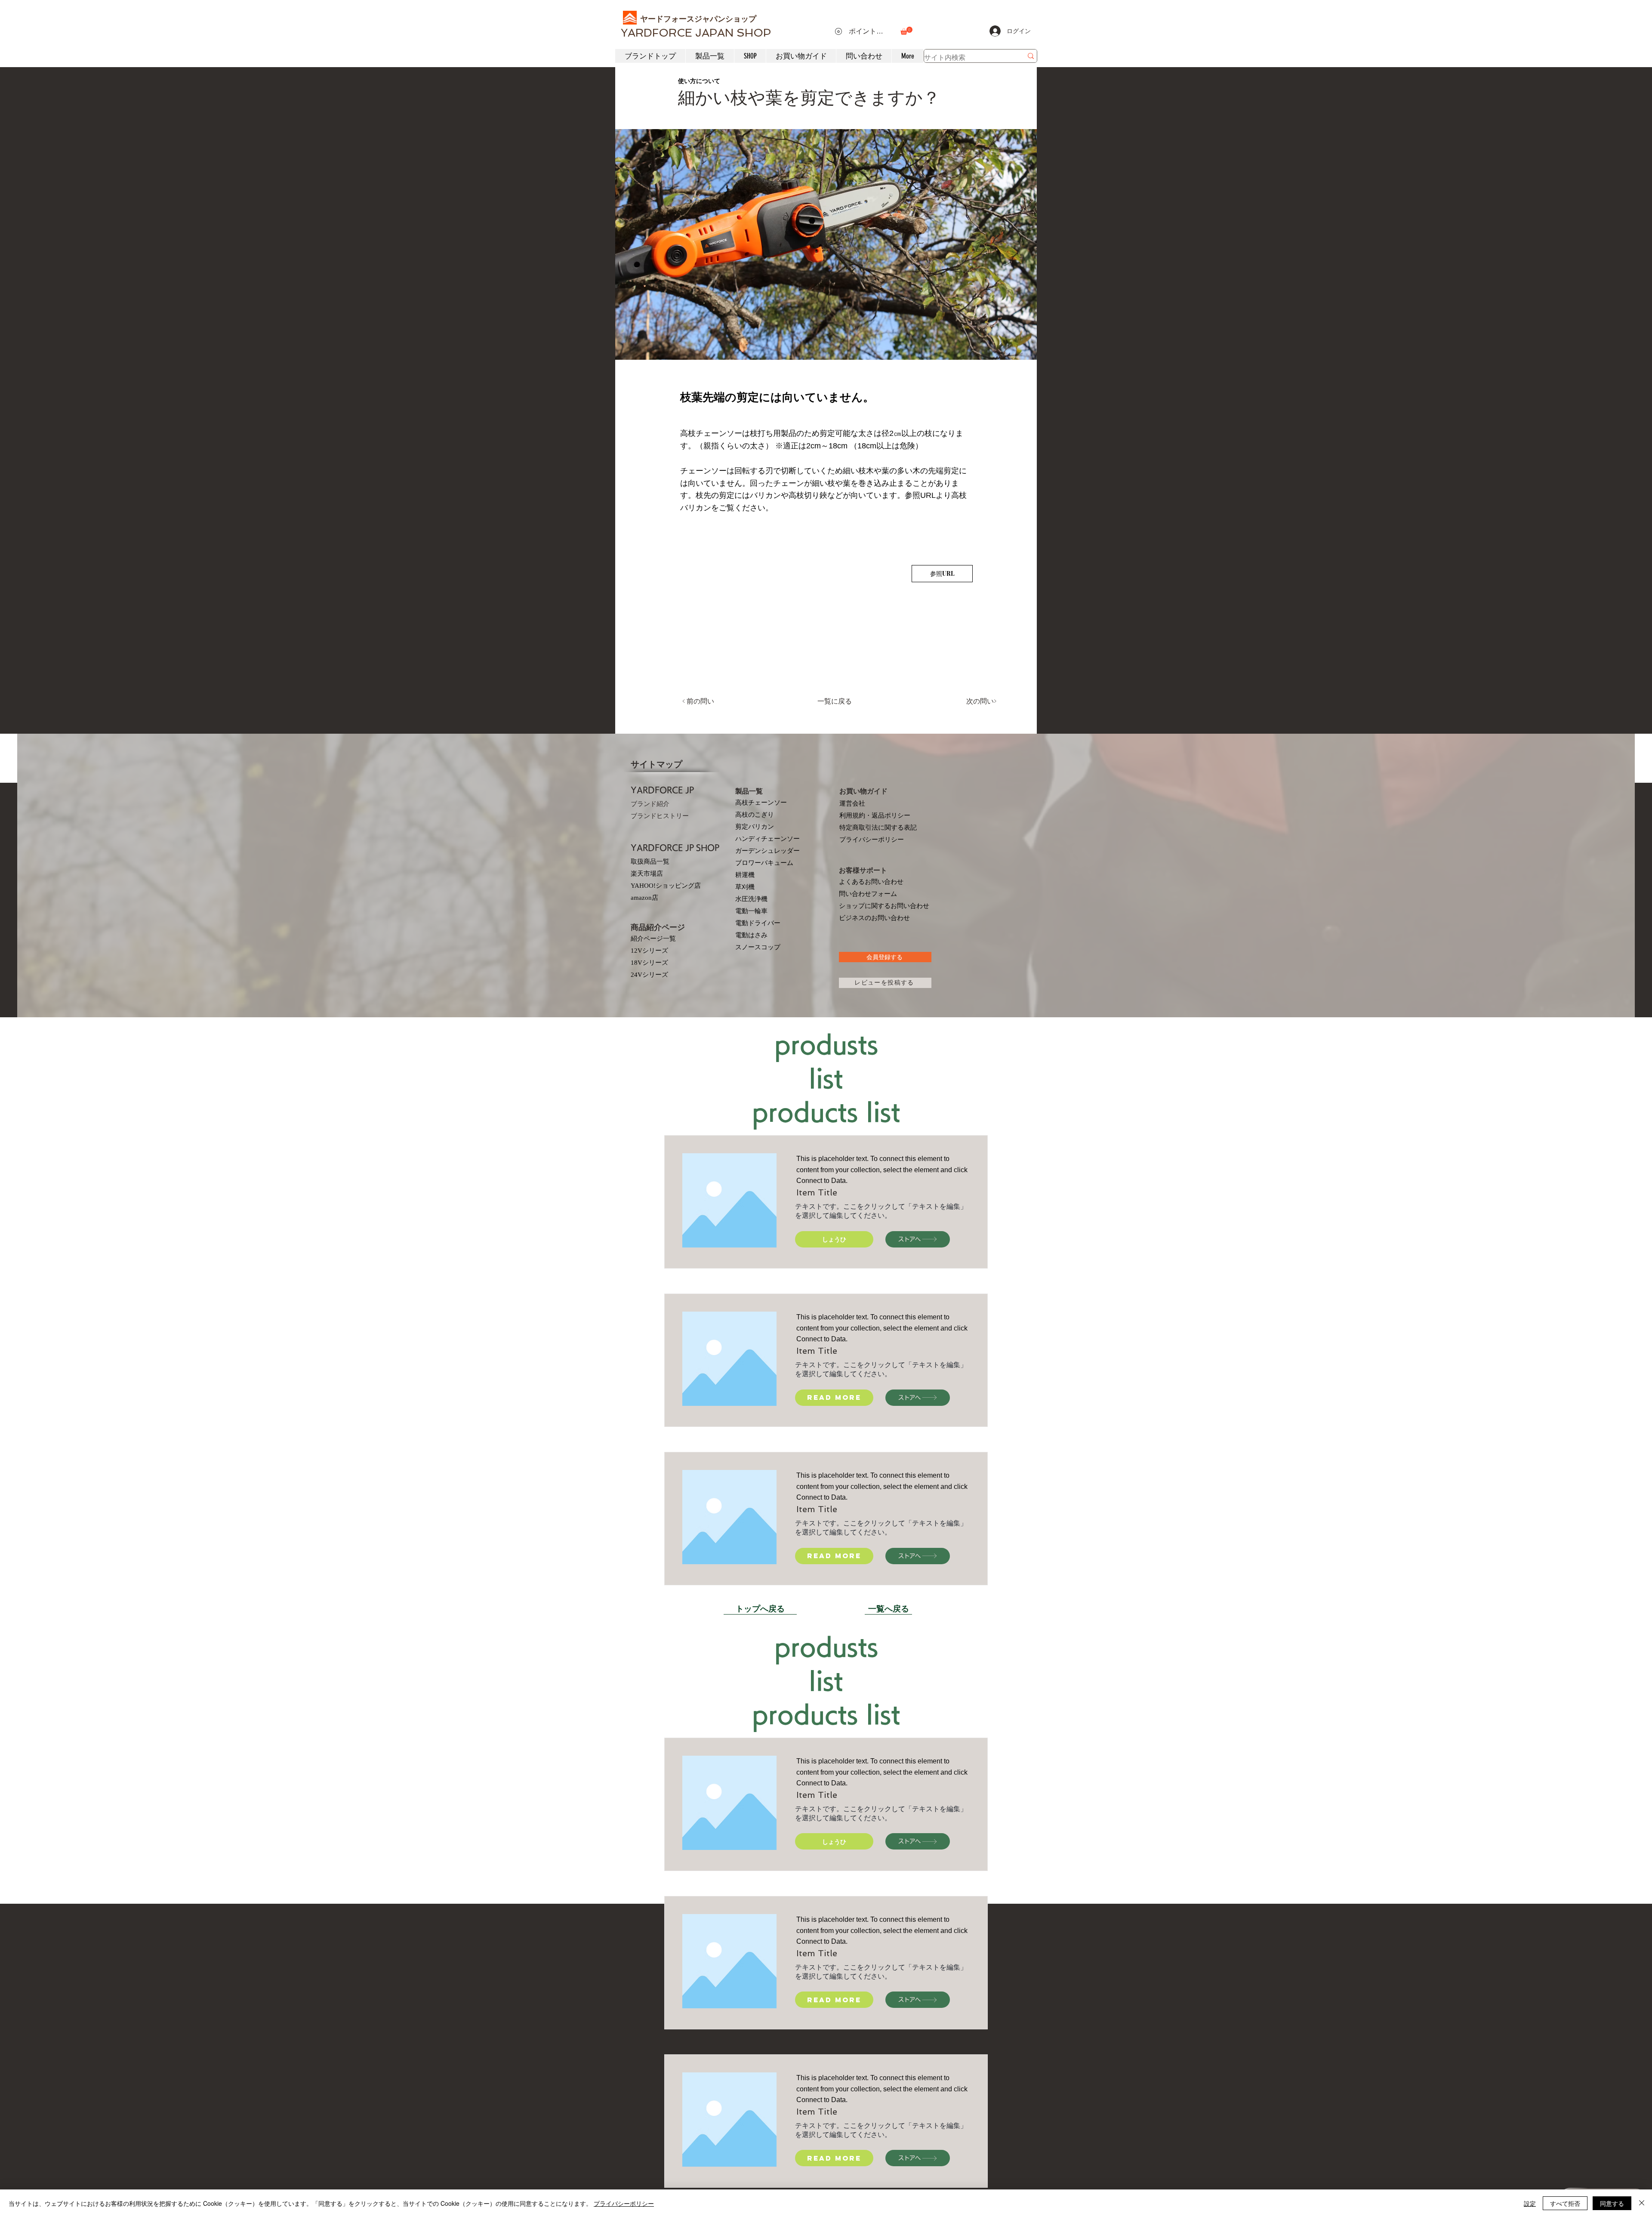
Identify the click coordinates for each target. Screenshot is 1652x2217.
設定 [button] (1530, 2203)
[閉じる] (1642, 2203)
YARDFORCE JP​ (662, 790)
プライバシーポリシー (872, 840)
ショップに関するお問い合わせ (884, 906)
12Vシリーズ (649, 951)
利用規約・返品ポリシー (875, 815)
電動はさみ (751, 935)
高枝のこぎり (755, 815)
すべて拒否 (1565, 2203)
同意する (1612, 2203)
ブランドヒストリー (660, 816)
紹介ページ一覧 (653, 939)
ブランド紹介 (650, 804)
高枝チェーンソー (761, 803)
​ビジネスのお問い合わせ (874, 918)
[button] (906, 31)
